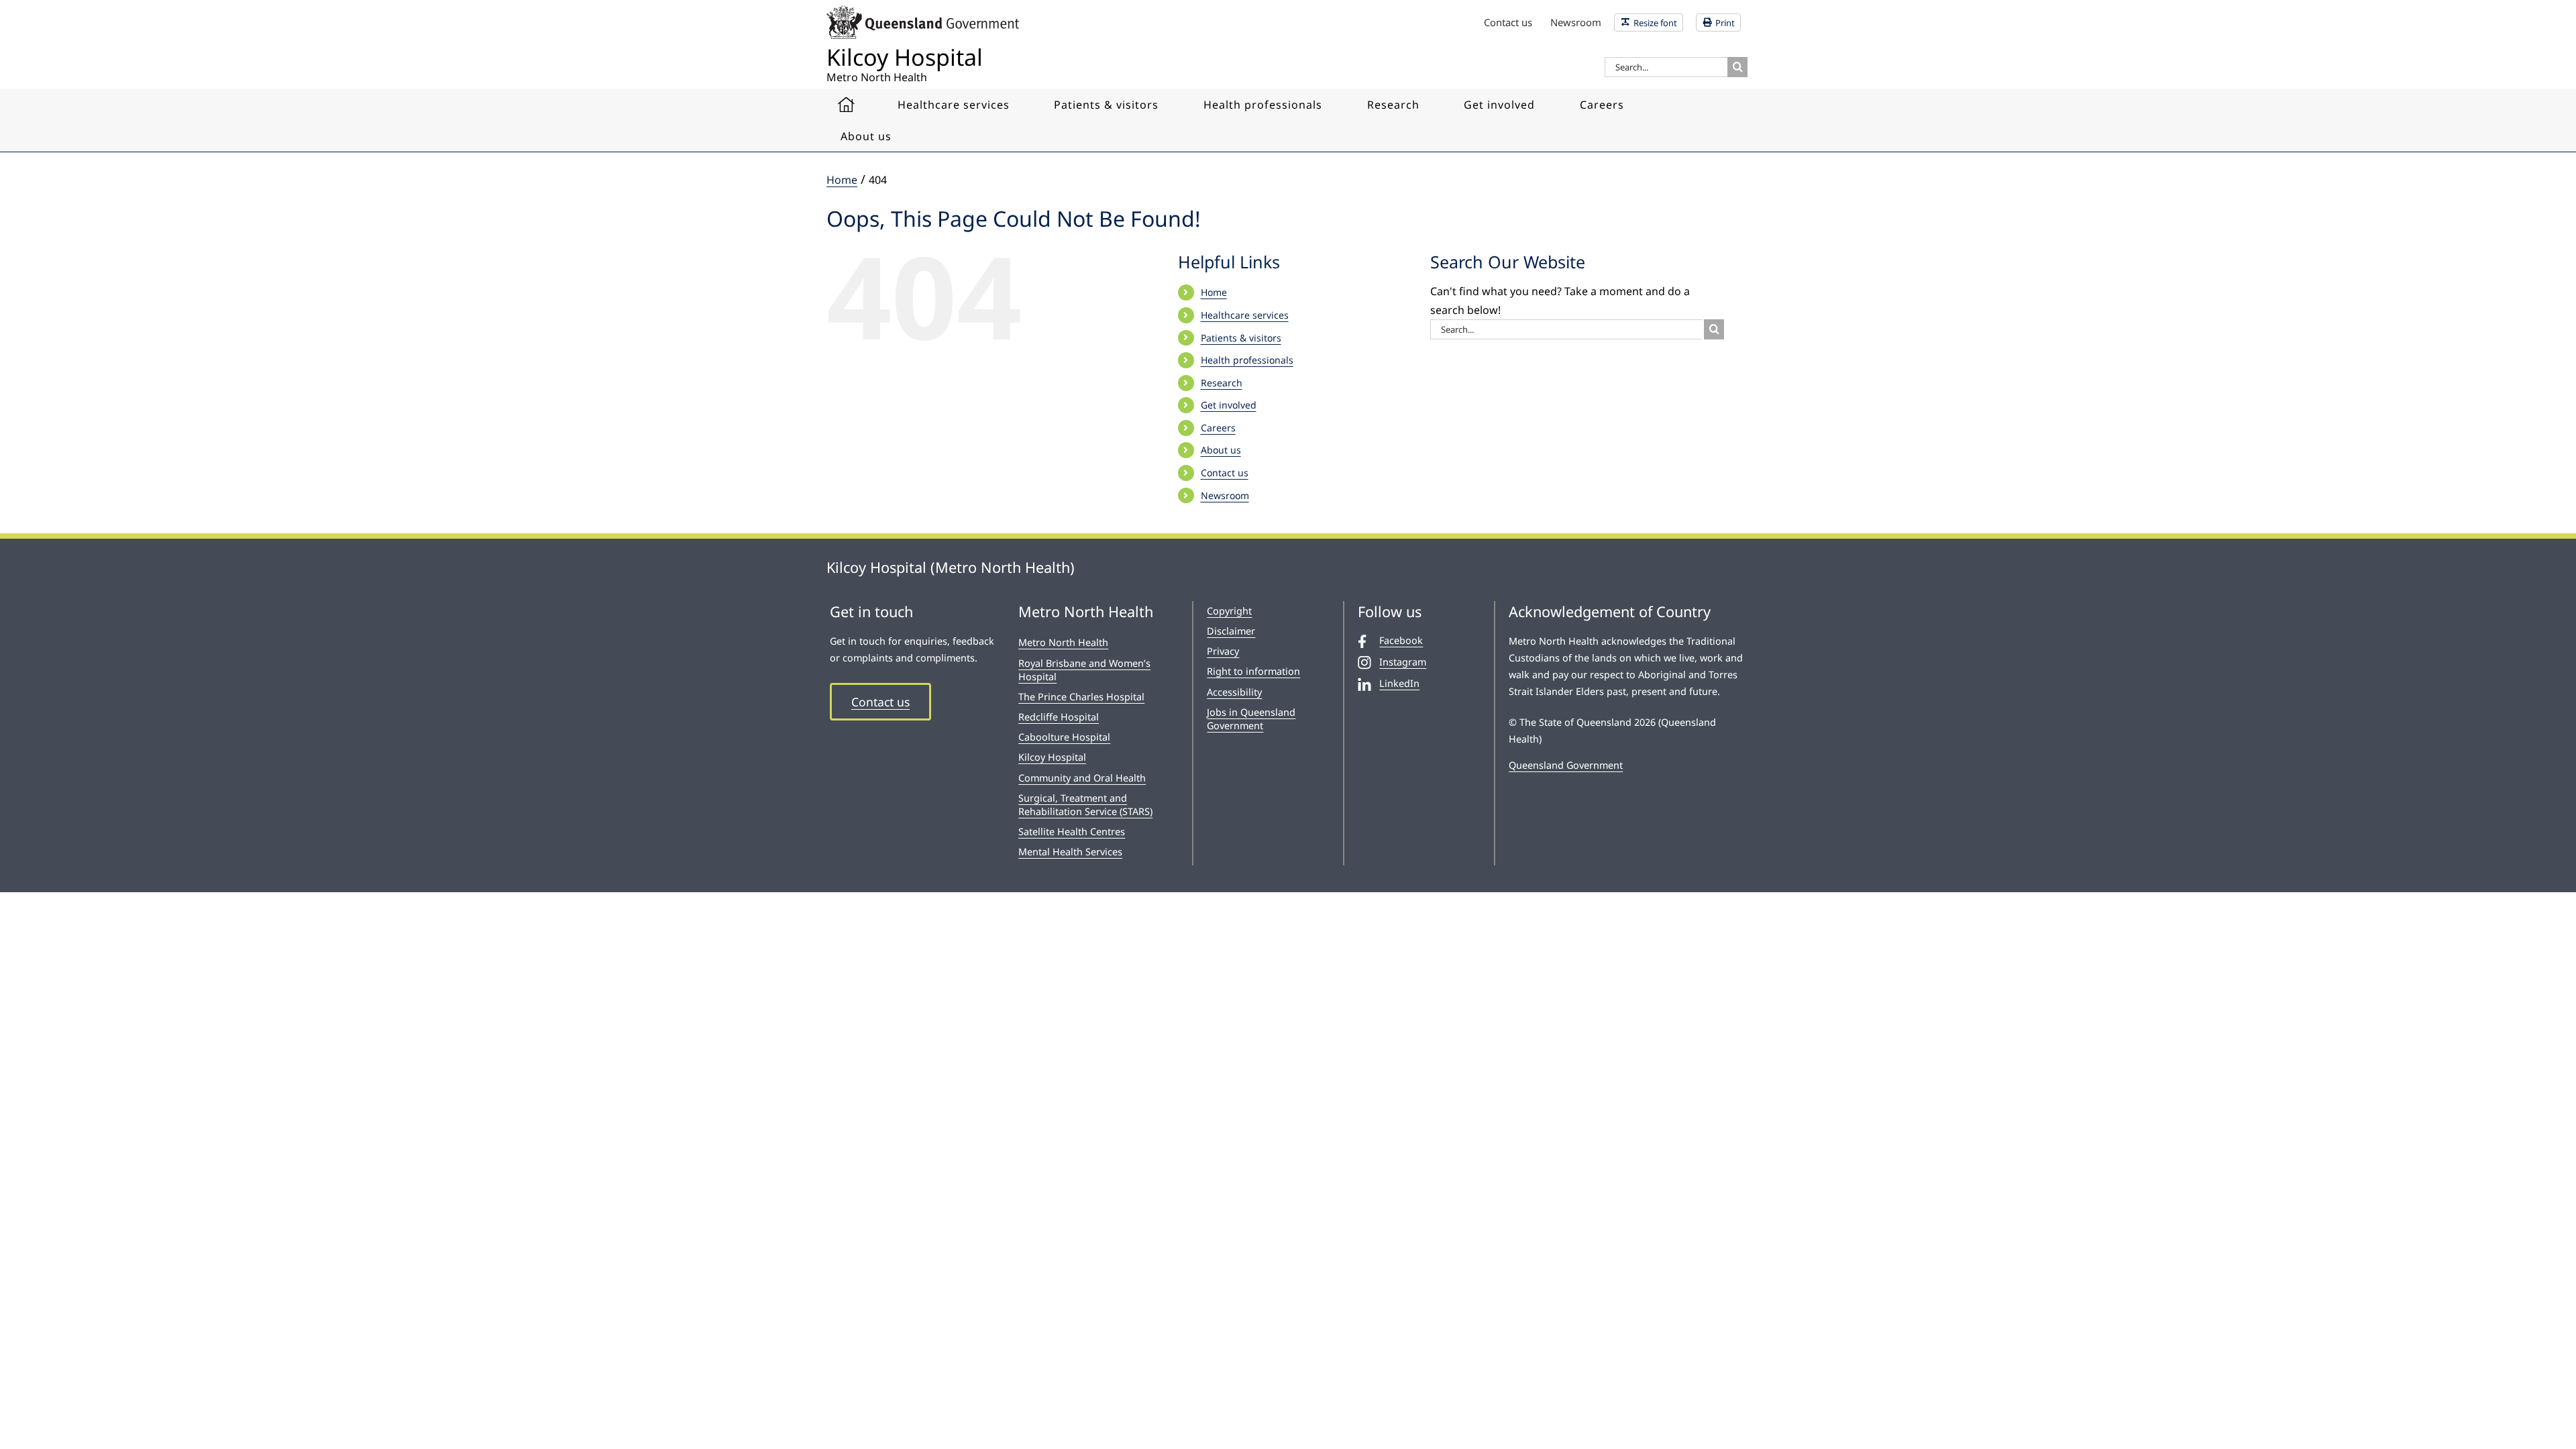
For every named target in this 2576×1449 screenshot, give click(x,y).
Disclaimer (1231, 631)
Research (1222, 383)
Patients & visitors (1241, 338)
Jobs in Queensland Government (1251, 719)
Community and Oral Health (1082, 778)
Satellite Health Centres (1072, 831)
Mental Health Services (1070, 852)
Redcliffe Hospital (1059, 717)
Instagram (1403, 662)
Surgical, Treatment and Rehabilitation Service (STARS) (1085, 805)
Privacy (1223, 651)
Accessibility (1234, 692)
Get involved (1229, 405)
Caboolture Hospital (1064, 737)
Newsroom (1225, 495)
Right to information (1253, 671)
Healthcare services (1245, 315)
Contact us (1225, 473)
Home (1214, 292)
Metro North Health (1063, 642)
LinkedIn (1399, 683)
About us (1221, 450)
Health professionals (1247, 360)
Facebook (1401, 640)
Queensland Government (1566, 765)
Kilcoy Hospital (1052, 757)
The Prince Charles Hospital (1081, 697)
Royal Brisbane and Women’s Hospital (1084, 670)
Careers (1218, 428)
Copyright (1229, 611)
